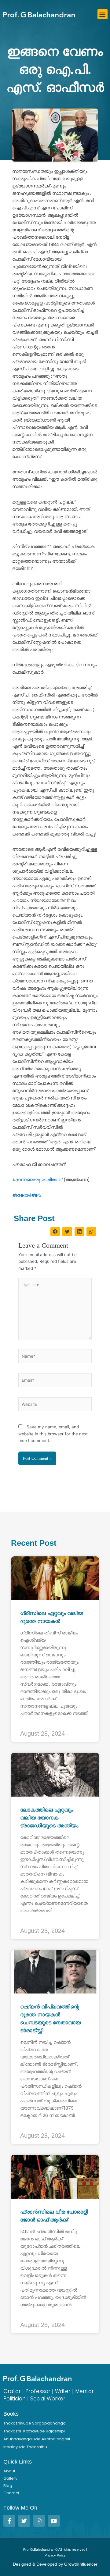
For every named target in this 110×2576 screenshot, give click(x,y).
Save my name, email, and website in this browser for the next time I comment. (53, 1434)
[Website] (55, 1406)
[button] (103, 14)
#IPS (36, 1195)
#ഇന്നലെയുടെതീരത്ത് (37, 1179)
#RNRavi (22, 1195)
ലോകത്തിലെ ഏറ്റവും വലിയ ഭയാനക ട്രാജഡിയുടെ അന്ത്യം (49, 1818)
